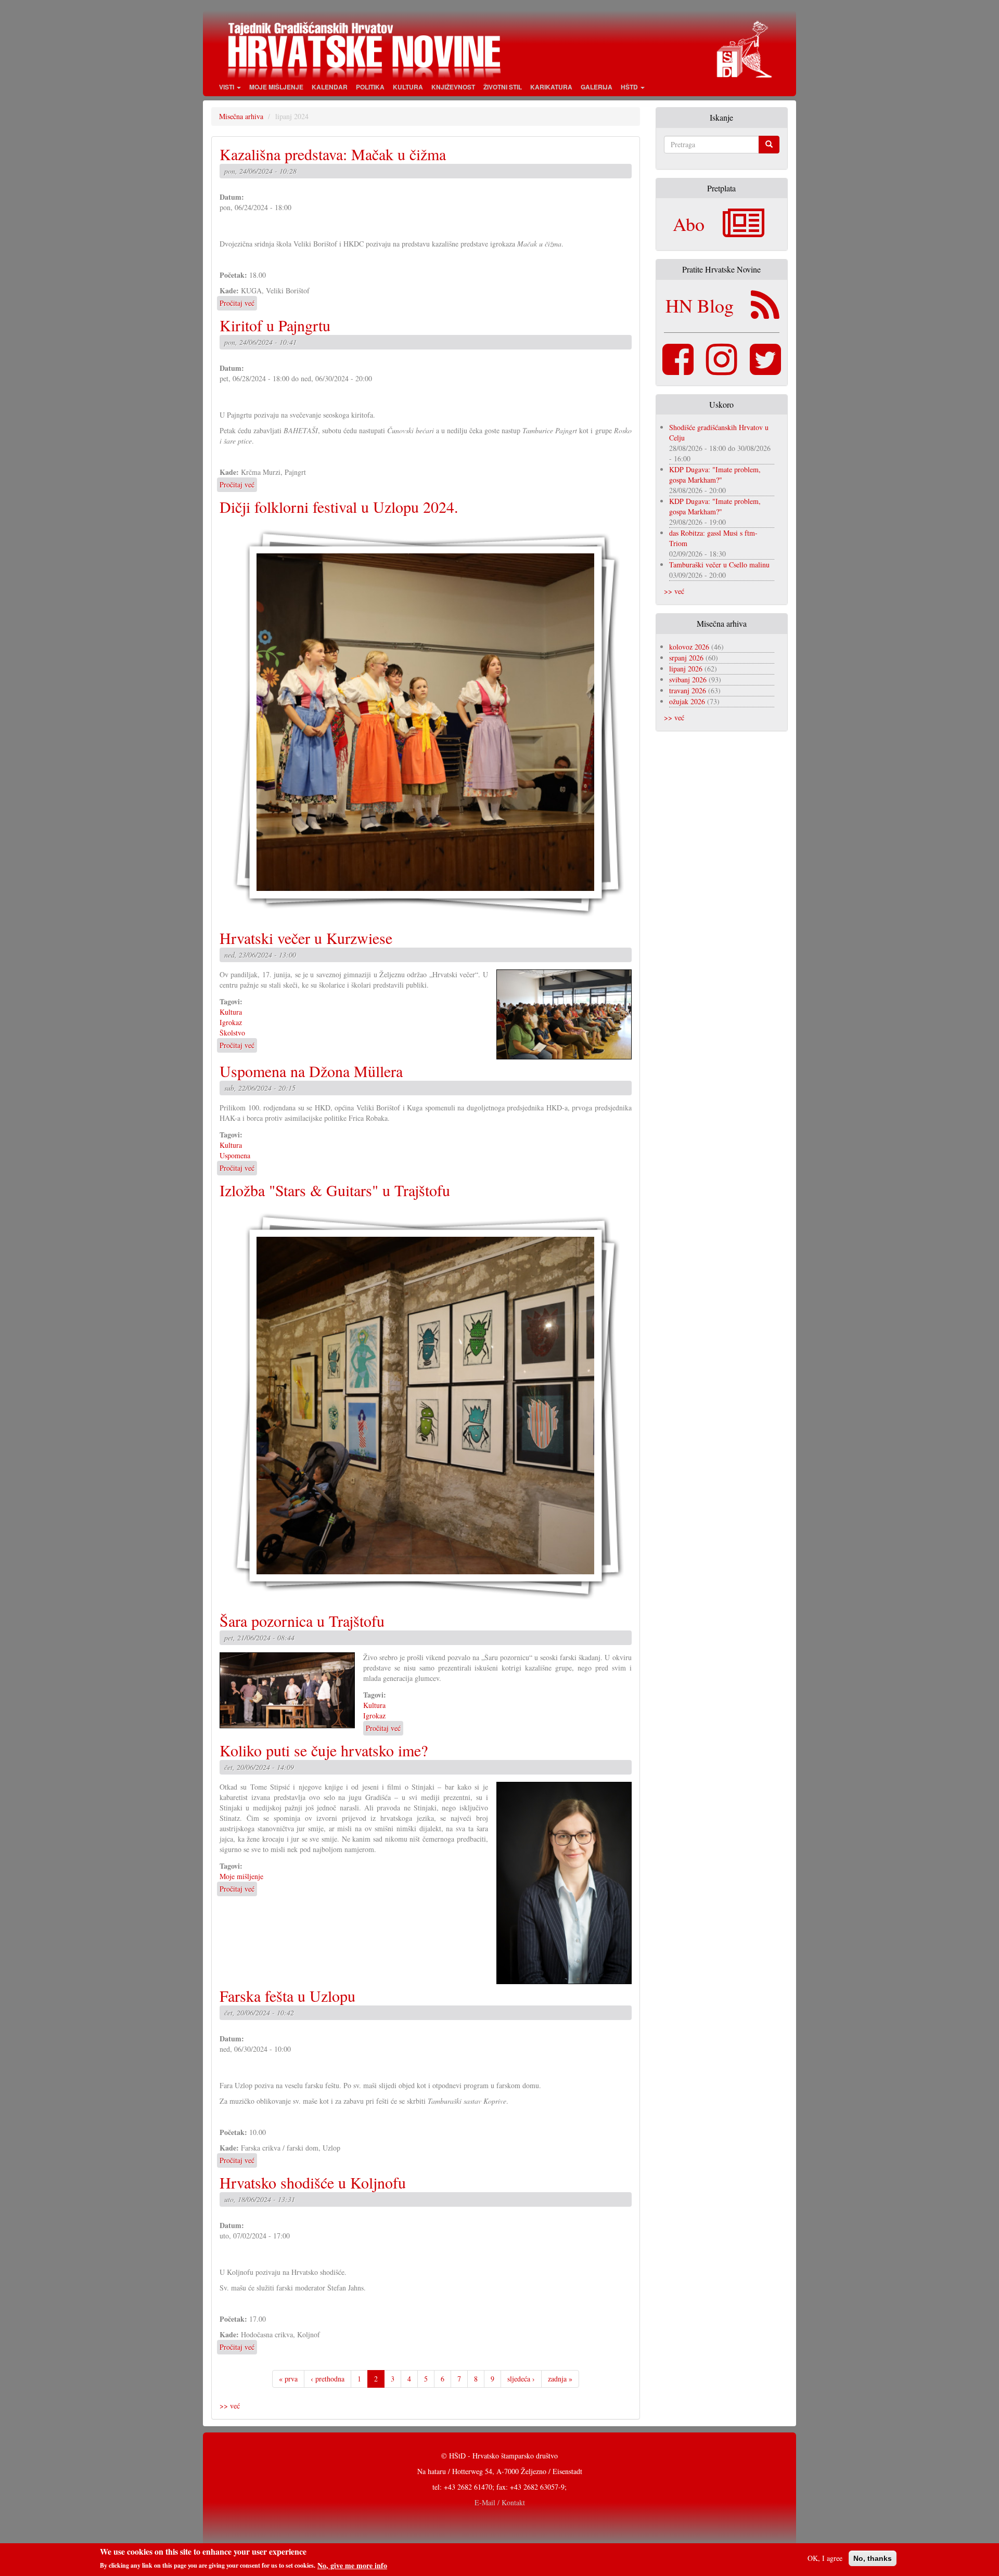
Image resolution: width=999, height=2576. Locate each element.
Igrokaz (231, 1022)
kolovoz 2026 (689, 647)
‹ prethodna (328, 2379)
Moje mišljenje (276, 87)
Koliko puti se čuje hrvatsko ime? (324, 1750)
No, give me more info (352, 2565)
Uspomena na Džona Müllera (311, 1071)
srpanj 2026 (686, 658)
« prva (288, 2379)
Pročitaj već (237, 303)
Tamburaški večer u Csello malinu (719, 565)
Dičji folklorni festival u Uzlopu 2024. (339, 507)
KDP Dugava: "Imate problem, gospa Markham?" (715, 475)
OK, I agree (825, 2558)
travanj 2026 (688, 690)
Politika (370, 87)
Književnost (453, 87)
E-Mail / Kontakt (500, 2502)
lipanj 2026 (686, 669)
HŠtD (630, 87)
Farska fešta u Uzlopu (287, 1996)
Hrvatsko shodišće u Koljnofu (313, 2182)
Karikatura (551, 87)
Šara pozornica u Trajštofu (302, 1621)
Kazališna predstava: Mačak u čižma (333, 154)
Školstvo (232, 1033)
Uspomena (235, 1155)
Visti (227, 87)
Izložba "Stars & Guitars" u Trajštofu (335, 1190)
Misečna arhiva (241, 116)
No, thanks (873, 2558)
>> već (230, 2406)
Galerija (597, 87)
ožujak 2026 (687, 701)
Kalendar (330, 87)
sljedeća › (521, 2379)
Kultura (408, 87)
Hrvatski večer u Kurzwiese (306, 938)
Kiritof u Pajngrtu (275, 325)
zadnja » (560, 2379)
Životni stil (503, 87)
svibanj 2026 (688, 679)
